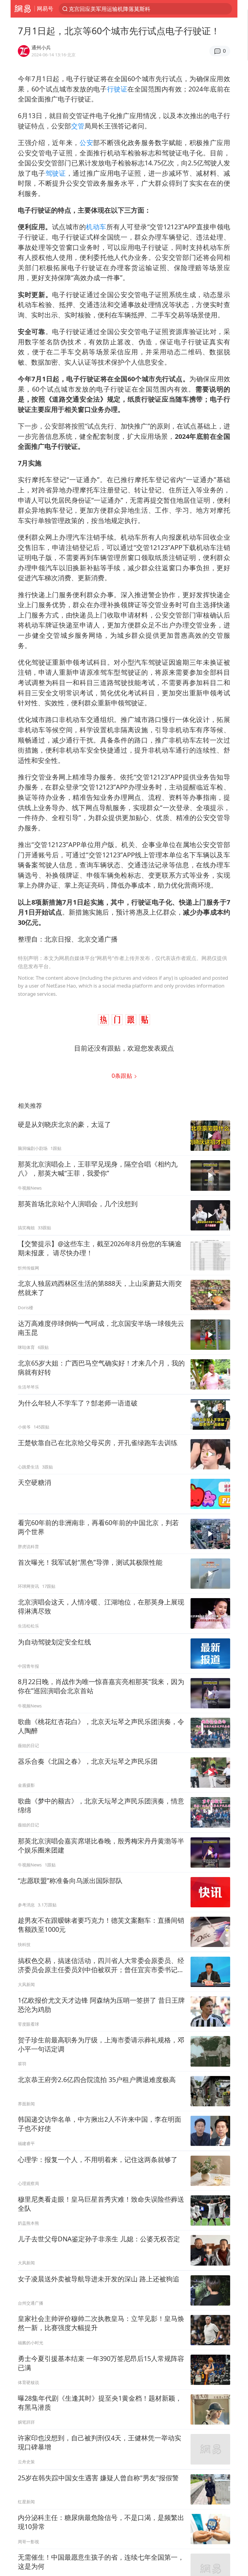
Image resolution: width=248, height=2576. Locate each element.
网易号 (45, 8)
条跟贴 (123, 1076)
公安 (86, 142)
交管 (78, 126)
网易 (23, 9)
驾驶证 (56, 173)
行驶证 (117, 89)
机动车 (96, 227)
